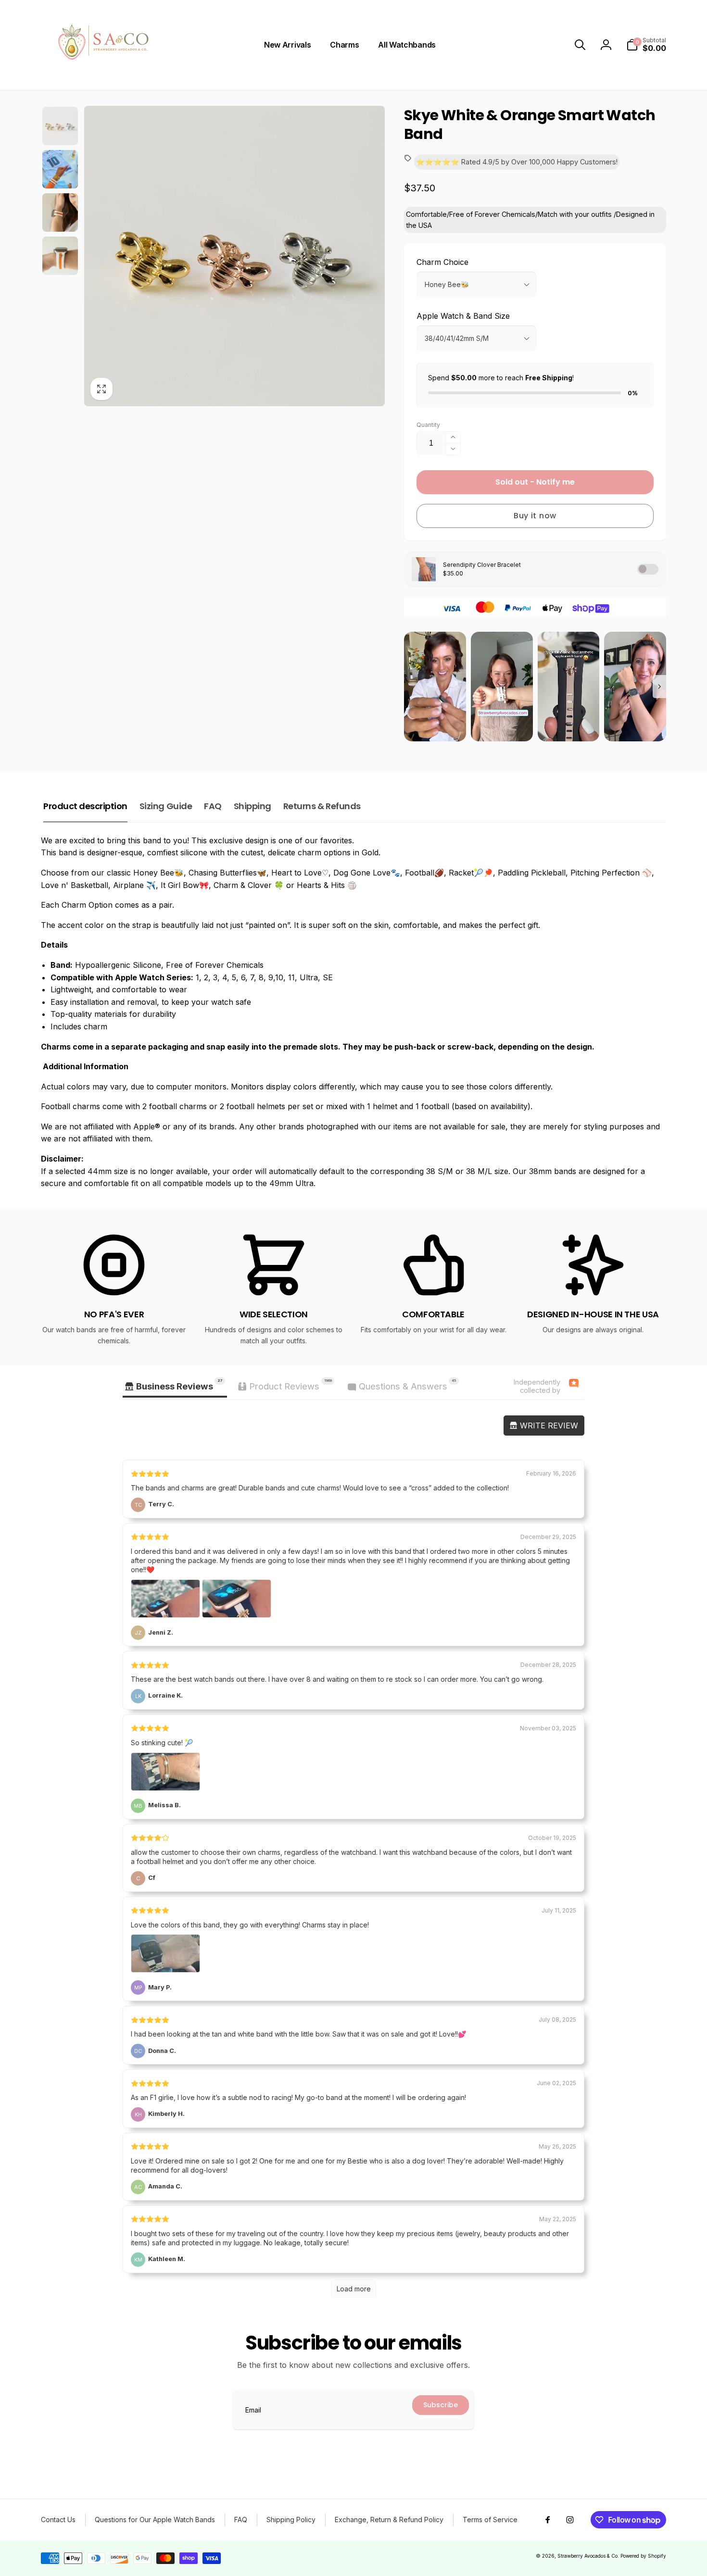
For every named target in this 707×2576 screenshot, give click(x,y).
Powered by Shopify (643, 2556)
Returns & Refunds (322, 806)
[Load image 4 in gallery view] (60, 213)
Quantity (428, 425)
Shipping (252, 806)
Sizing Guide (166, 806)
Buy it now (535, 516)
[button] (580, 45)
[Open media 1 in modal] (234, 256)
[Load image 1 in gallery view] (60, 126)
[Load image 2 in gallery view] (60, 169)
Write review (548, 1426)
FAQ (213, 806)
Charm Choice (442, 262)
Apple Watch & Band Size (463, 316)
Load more (354, 2289)
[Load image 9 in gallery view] (60, 256)
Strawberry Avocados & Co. (588, 2556)
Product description (85, 806)
